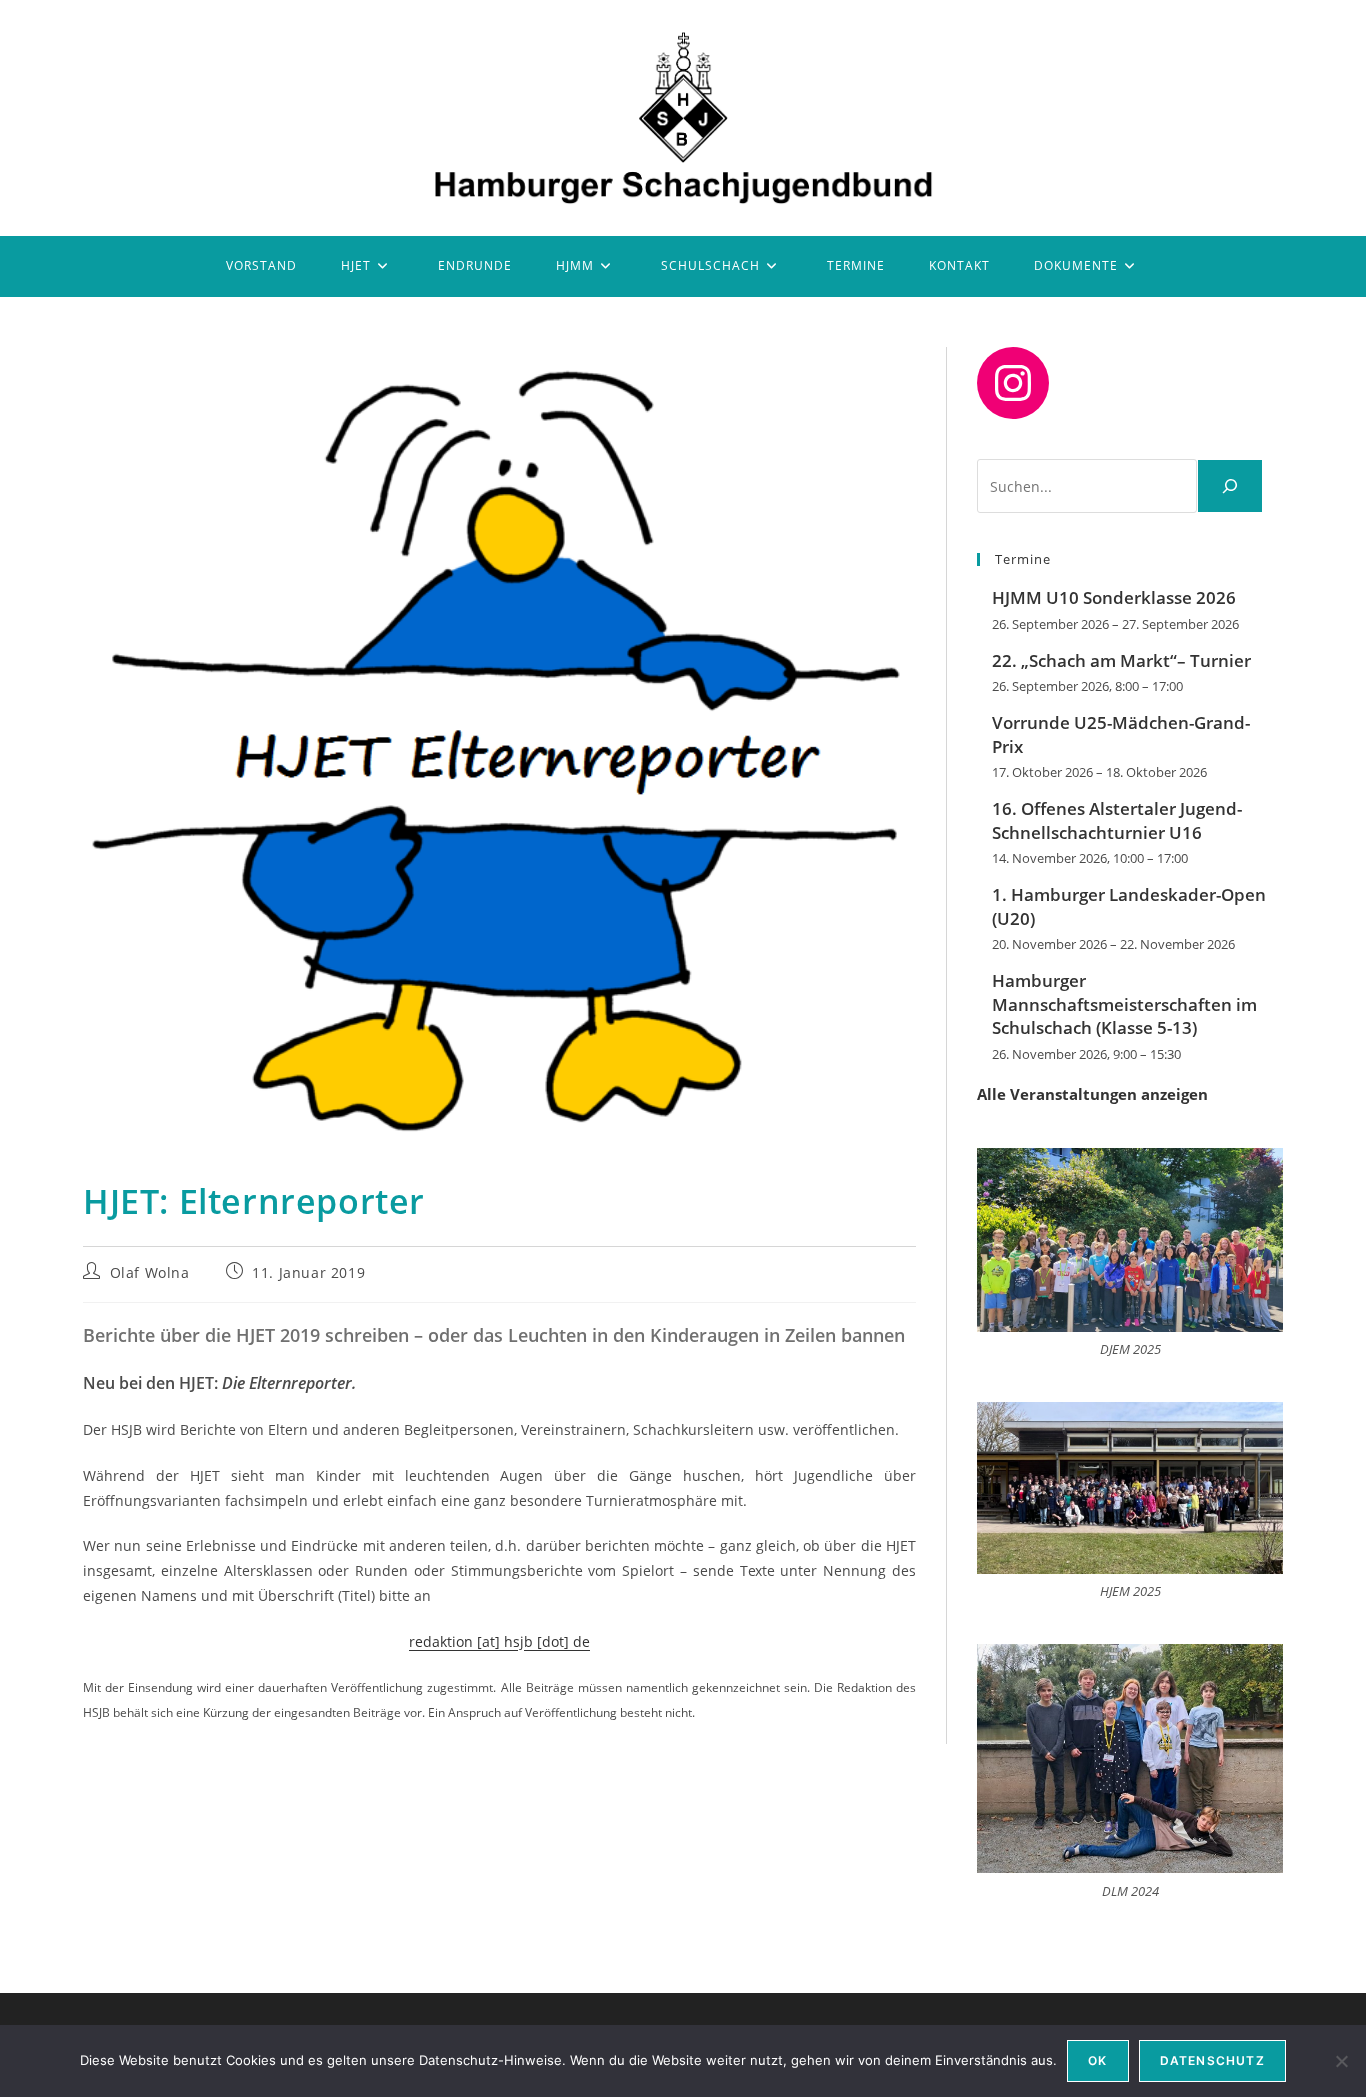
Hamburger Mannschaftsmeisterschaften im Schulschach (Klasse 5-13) (1124, 1004)
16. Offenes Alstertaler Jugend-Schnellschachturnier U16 (1117, 820)
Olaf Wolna (150, 1272)
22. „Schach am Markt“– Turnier (1121, 660)
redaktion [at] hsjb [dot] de (499, 1641)
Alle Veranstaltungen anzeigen (1092, 1094)
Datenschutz (1212, 2060)
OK (1097, 2060)
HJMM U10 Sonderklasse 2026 (1114, 597)
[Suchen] (1230, 486)
